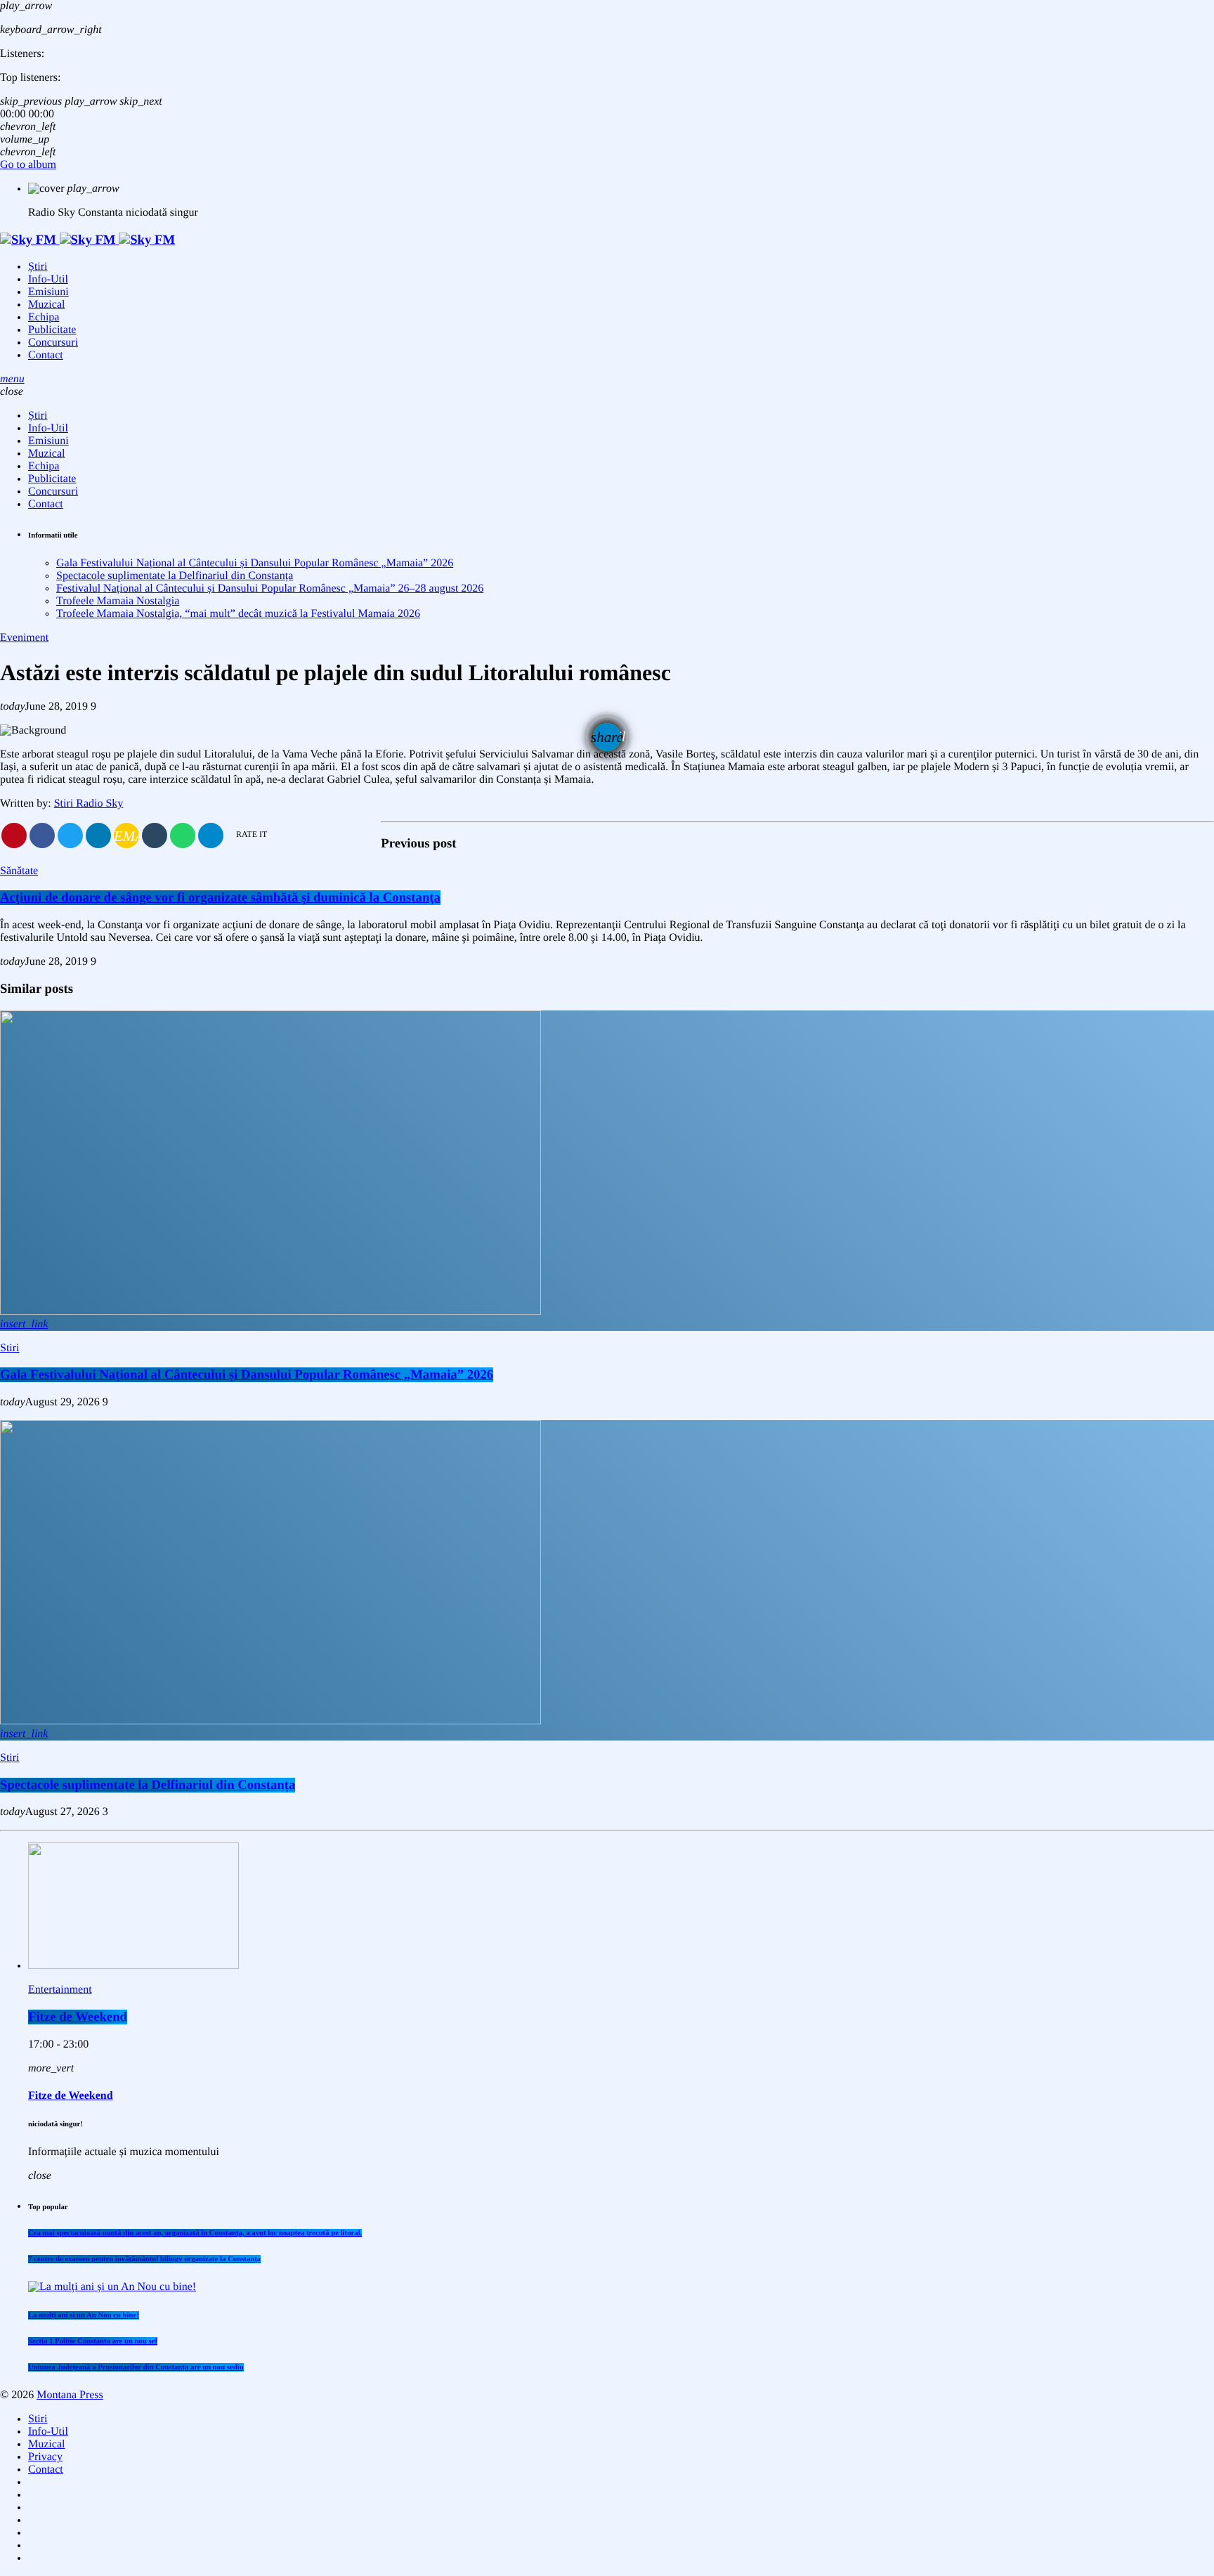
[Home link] (87, 240)
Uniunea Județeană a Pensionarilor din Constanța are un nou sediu (136, 2367)
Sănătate (19, 871)
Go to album (28, 165)
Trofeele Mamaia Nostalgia (118, 601)
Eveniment (24, 638)
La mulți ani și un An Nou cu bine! (84, 2315)
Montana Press (70, 2395)
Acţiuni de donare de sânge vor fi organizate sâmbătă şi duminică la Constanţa (220, 898)
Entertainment (60, 1990)
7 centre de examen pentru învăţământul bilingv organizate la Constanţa (144, 2259)
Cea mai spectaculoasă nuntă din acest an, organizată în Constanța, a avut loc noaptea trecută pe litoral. (195, 2233)
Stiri (10, 1348)
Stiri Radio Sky (89, 804)
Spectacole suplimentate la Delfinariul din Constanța (175, 576)
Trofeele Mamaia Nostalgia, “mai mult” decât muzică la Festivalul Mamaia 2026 (238, 614)
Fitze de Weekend (78, 2017)
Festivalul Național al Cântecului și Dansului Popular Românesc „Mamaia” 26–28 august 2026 (270, 588)
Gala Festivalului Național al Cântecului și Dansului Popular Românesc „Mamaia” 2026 (255, 563)
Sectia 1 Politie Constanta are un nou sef (93, 2341)
